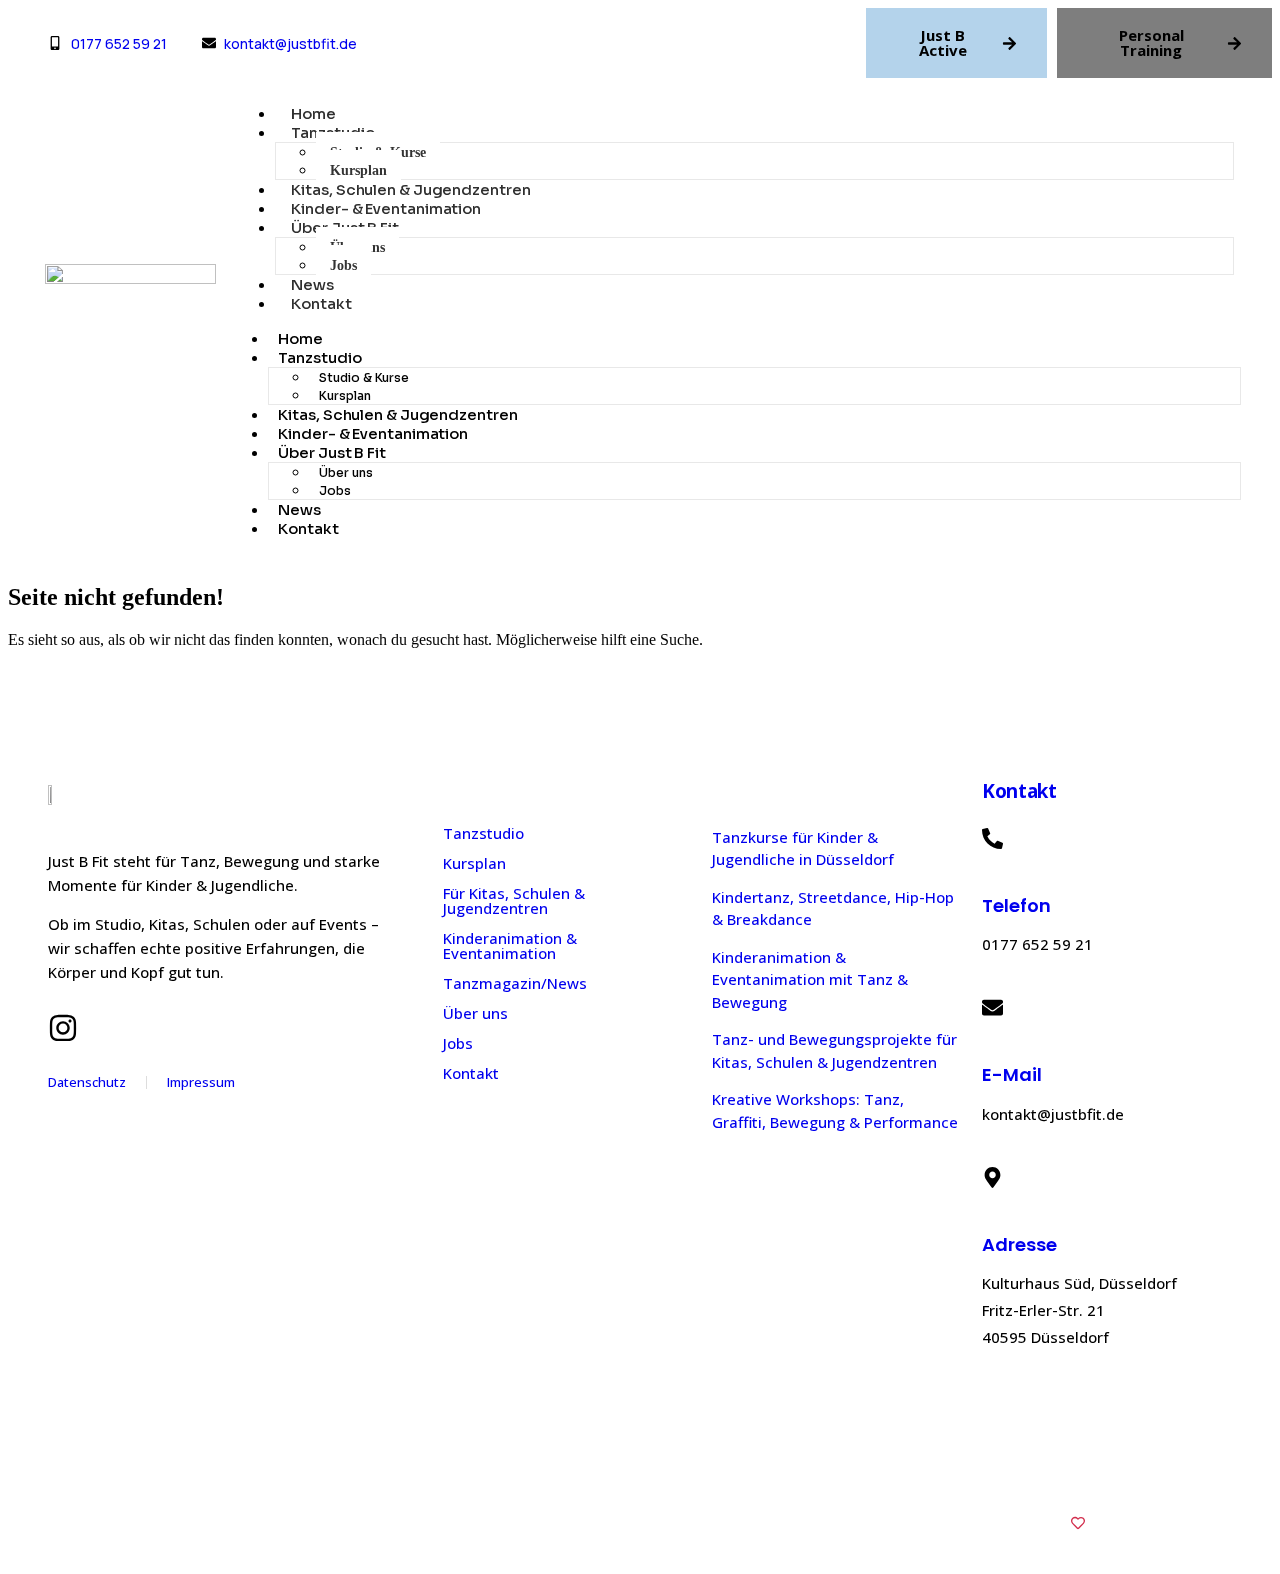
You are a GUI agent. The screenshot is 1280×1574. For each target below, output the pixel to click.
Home (313, 113)
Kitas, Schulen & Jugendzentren (410, 189)
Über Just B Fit (332, 452)
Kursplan (358, 170)
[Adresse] (992, 1177)
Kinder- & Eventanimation (386, 208)
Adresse (1019, 1244)
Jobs (343, 265)
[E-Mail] (992, 1007)
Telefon (1016, 905)
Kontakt (321, 303)
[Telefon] (992, 838)
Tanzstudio (319, 357)
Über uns (345, 472)
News (312, 284)
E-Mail (1012, 1074)
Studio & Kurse (364, 377)
